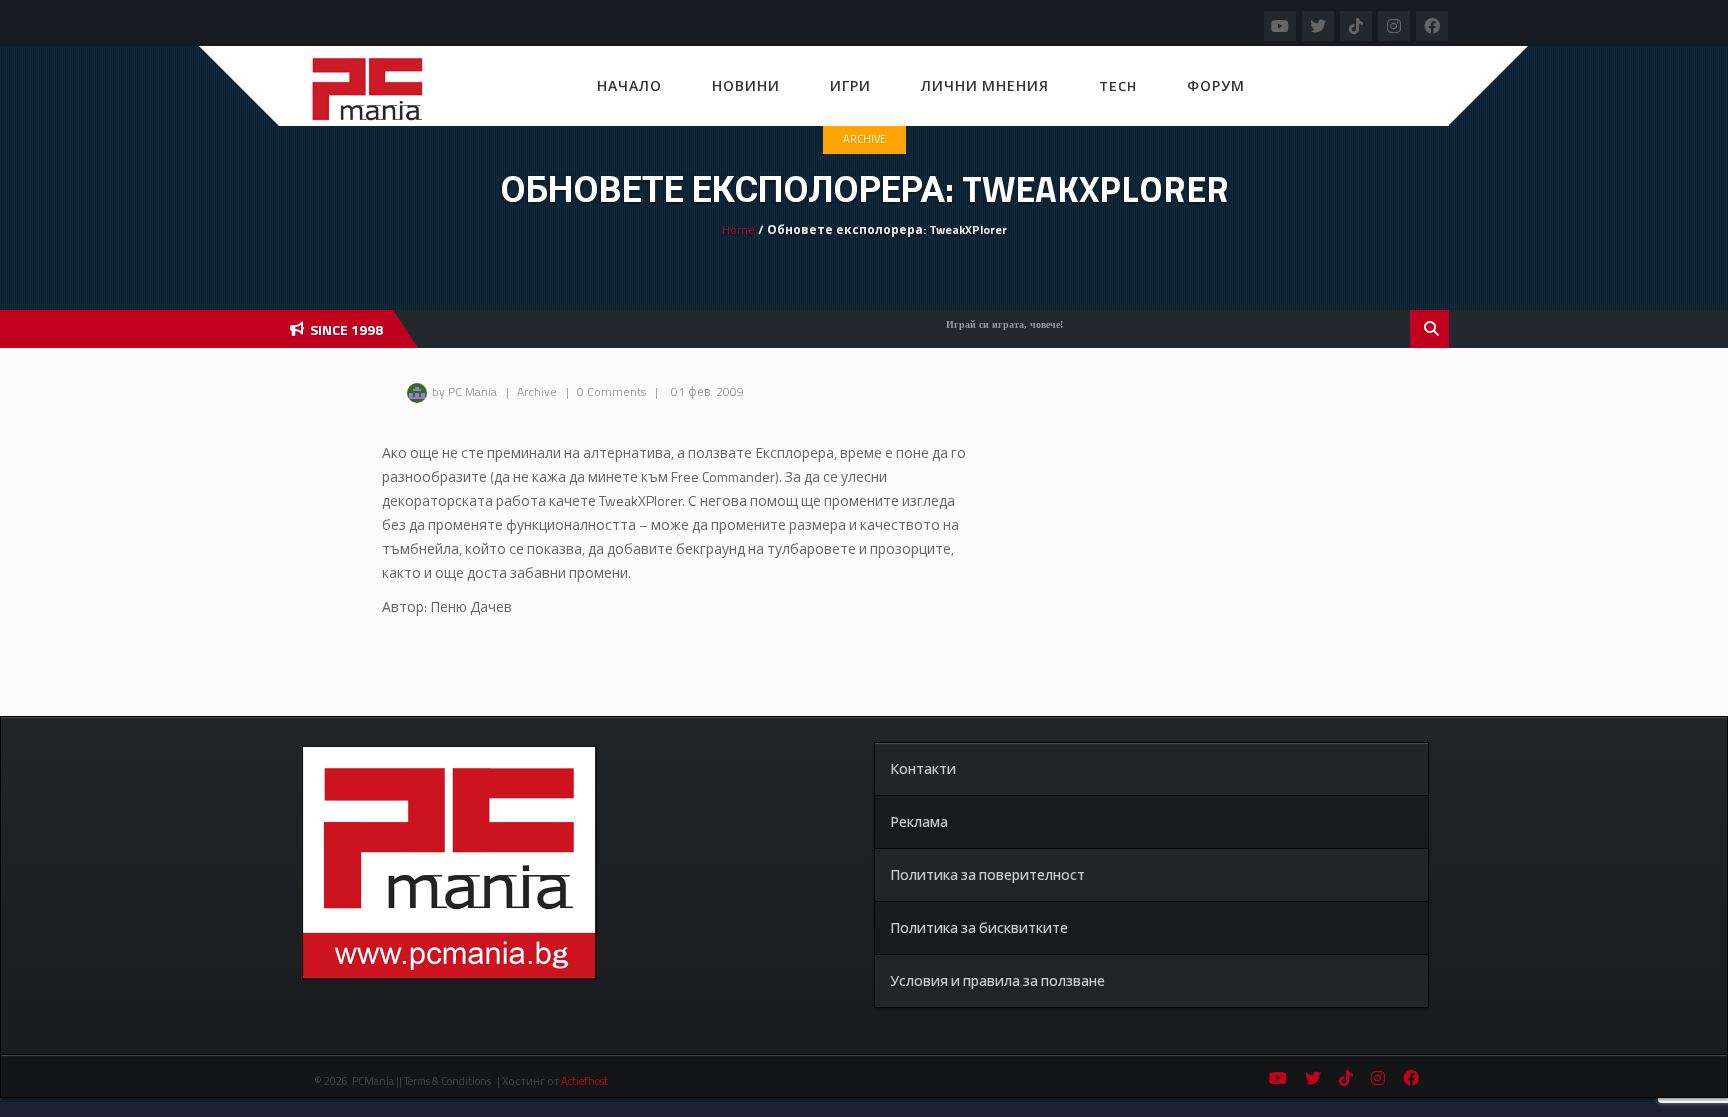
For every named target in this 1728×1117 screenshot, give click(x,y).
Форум (1216, 85)
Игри (850, 85)
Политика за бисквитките (979, 927)
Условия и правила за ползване (997, 980)
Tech (1118, 85)
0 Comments (611, 391)
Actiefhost (584, 1081)
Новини (746, 85)
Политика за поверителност (987, 874)
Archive (864, 139)
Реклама (919, 821)
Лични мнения (985, 85)
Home (738, 229)
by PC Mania (464, 391)
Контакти (923, 768)
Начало (629, 85)
